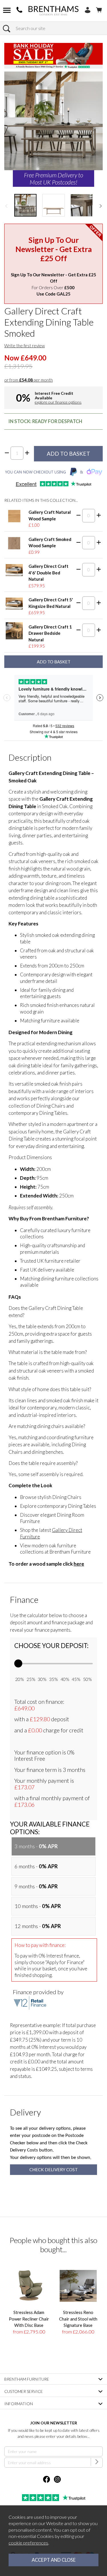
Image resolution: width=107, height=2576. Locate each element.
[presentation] (6, 205)
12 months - (38, 1926)
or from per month (29, 380)
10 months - (38, 1906)
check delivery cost (54, 2170)
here (79, 1564)
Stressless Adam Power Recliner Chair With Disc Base (29, 2319)
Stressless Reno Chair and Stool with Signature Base (78, 2319)
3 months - (36, 1846)
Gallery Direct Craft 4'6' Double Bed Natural (49, 573)
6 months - (36, 1866)
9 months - (36, 1886)
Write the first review (25, 346)
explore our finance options (58, 402)
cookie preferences (28, 2543)
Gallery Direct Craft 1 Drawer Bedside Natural (50, 633)
